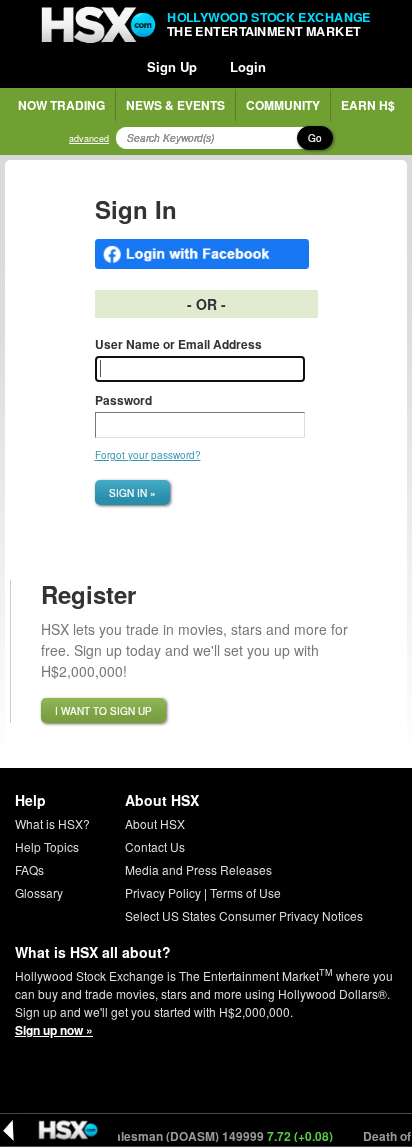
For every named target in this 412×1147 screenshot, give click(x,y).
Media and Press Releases (198, 869)
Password (123, 400)
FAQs (29, 869)
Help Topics (47, 846)
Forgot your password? (148, 455)
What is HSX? (52, 823)
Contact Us (155, 846)
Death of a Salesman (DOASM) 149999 (182, 1136)
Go (315, 138)
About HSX (155, 823)
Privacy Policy (163, 892)
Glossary (39, 892)
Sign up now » (54, 1030)
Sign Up (172, 66)
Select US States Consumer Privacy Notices (244, 915)
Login (248, 66)
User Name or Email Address (178, 344)
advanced (89, 138)
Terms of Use (245, 892)
